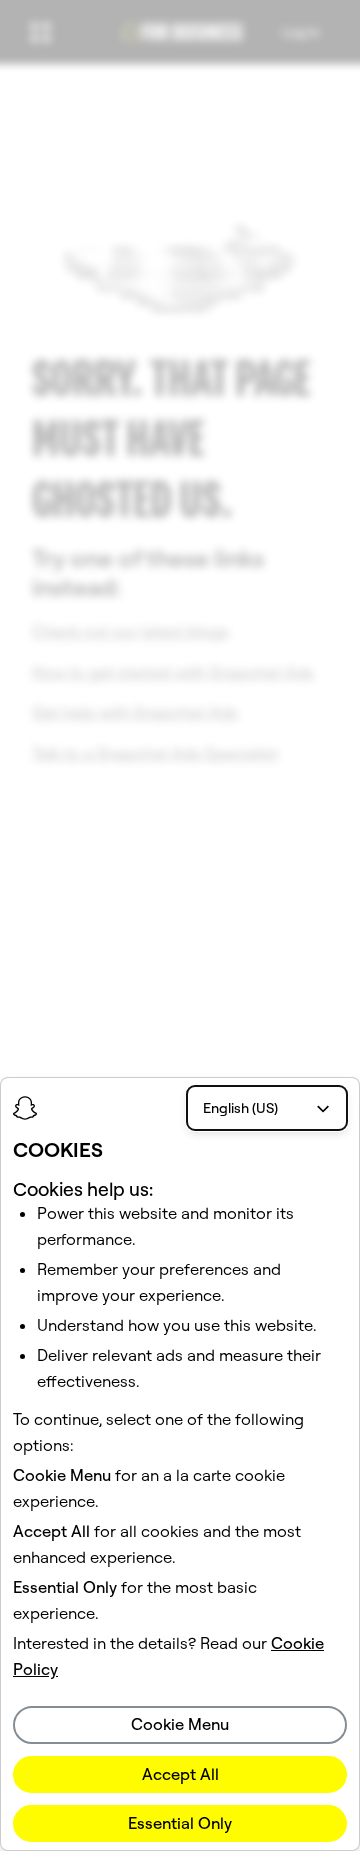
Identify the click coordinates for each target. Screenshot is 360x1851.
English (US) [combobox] (240, 1108)
